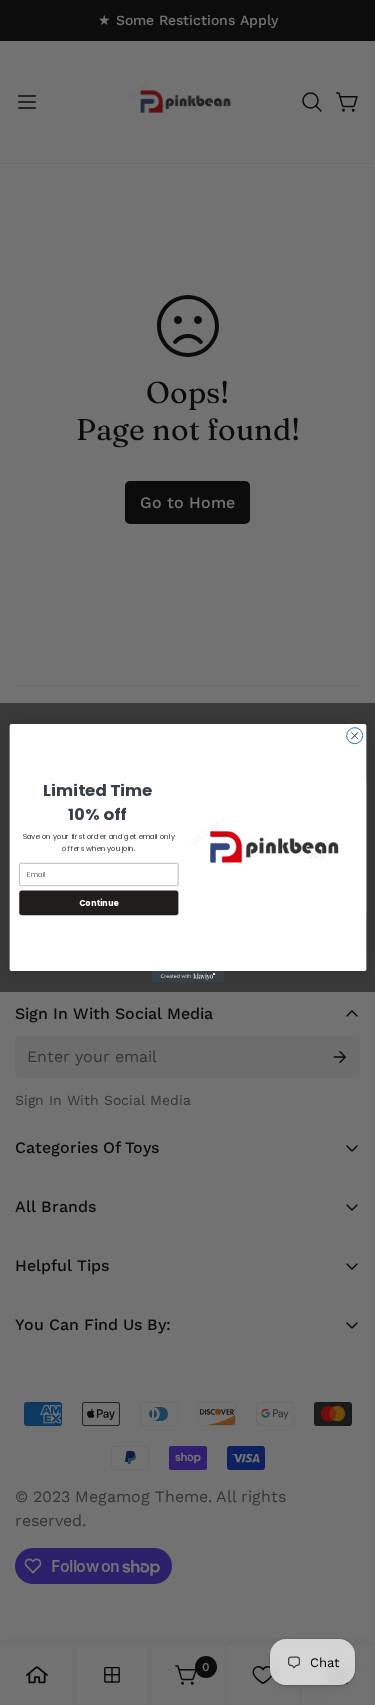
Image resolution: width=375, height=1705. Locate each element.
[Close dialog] (354, 735)
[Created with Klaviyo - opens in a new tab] (187, 975)
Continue (98, 901)
